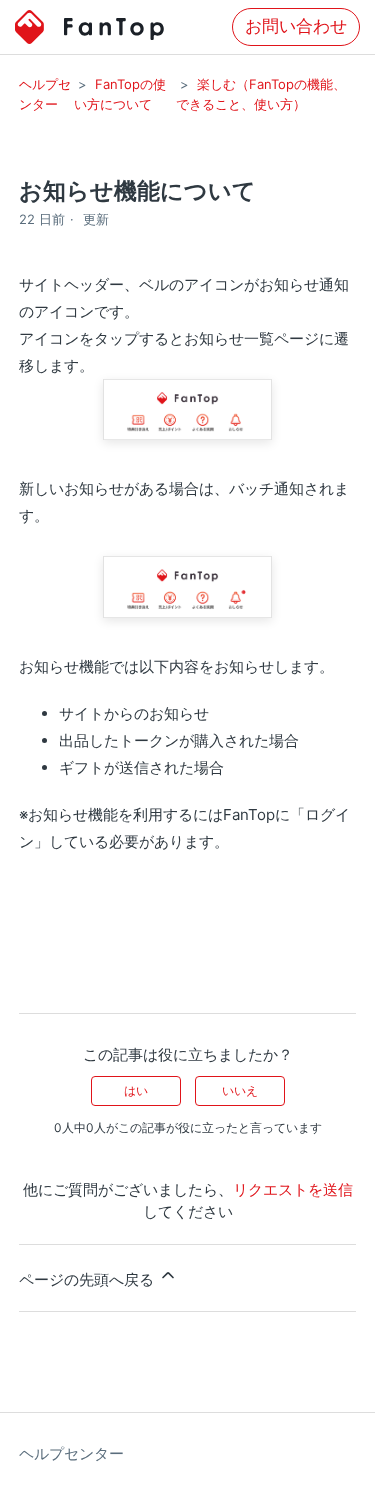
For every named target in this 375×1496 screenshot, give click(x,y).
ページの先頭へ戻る (88, 1279)
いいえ (240, 1090)
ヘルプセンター (71, 1453)
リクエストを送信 (293, 1189)
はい (136, 1090)
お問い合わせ (296, 26)
